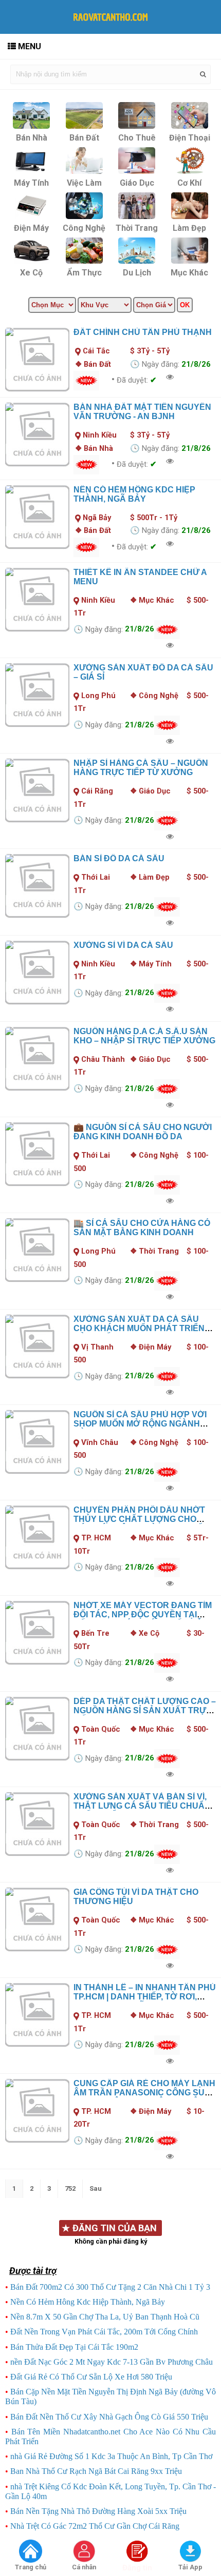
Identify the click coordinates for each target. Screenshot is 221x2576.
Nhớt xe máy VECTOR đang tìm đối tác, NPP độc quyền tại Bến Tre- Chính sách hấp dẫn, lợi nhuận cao (143, 1619)
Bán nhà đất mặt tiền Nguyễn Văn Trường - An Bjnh (142, 412)
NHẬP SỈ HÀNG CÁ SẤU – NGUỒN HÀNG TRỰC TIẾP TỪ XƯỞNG (141, 768)
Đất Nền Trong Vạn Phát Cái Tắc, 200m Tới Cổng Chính (104, 2332)
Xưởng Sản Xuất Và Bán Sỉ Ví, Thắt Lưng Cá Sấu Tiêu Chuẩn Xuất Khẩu (142, 1806)
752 (70, 2188)
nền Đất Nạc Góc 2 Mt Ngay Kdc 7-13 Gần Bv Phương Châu (112, 2362)
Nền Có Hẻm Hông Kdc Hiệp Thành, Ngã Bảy (88, 2302)
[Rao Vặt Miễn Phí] (31, 2552)
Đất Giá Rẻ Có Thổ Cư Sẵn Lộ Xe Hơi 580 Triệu (91, 2377)
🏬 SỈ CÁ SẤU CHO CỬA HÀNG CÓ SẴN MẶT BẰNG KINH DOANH (142, 1228)
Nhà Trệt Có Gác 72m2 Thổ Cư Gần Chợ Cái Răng (95, 2526)
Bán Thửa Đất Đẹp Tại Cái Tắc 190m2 (74, 2347)
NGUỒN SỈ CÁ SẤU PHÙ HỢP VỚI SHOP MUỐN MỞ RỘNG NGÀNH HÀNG (140, 1424)
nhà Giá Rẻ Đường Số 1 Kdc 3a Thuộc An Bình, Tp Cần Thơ (111, 2456)
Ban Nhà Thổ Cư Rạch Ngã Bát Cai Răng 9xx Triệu (96, 2471)
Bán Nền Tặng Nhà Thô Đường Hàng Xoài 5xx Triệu (98, 2511)
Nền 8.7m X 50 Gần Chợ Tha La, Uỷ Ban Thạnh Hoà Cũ (105, 2317)
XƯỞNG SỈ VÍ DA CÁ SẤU (123, 945)
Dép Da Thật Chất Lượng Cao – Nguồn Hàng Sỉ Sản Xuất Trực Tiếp (145, 1710)
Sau (96, 2188)
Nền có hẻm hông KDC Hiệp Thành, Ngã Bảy (134, 494)
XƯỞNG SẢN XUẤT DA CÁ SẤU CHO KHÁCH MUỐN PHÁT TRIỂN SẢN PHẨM (139, 1328)
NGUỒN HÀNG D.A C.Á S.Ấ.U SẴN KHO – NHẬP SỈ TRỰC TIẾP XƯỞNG (144, 1036)
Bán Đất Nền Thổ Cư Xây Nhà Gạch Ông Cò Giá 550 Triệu (109, 2417)
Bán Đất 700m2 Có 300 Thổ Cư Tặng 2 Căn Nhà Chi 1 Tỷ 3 (110, 2287)
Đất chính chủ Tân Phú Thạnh (143, 332)
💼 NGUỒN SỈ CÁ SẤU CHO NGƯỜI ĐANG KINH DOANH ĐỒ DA (143, 1132)
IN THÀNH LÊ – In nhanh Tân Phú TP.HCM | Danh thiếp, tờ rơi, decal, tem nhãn (145, 1997)
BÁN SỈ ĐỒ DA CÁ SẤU (119, 858)
